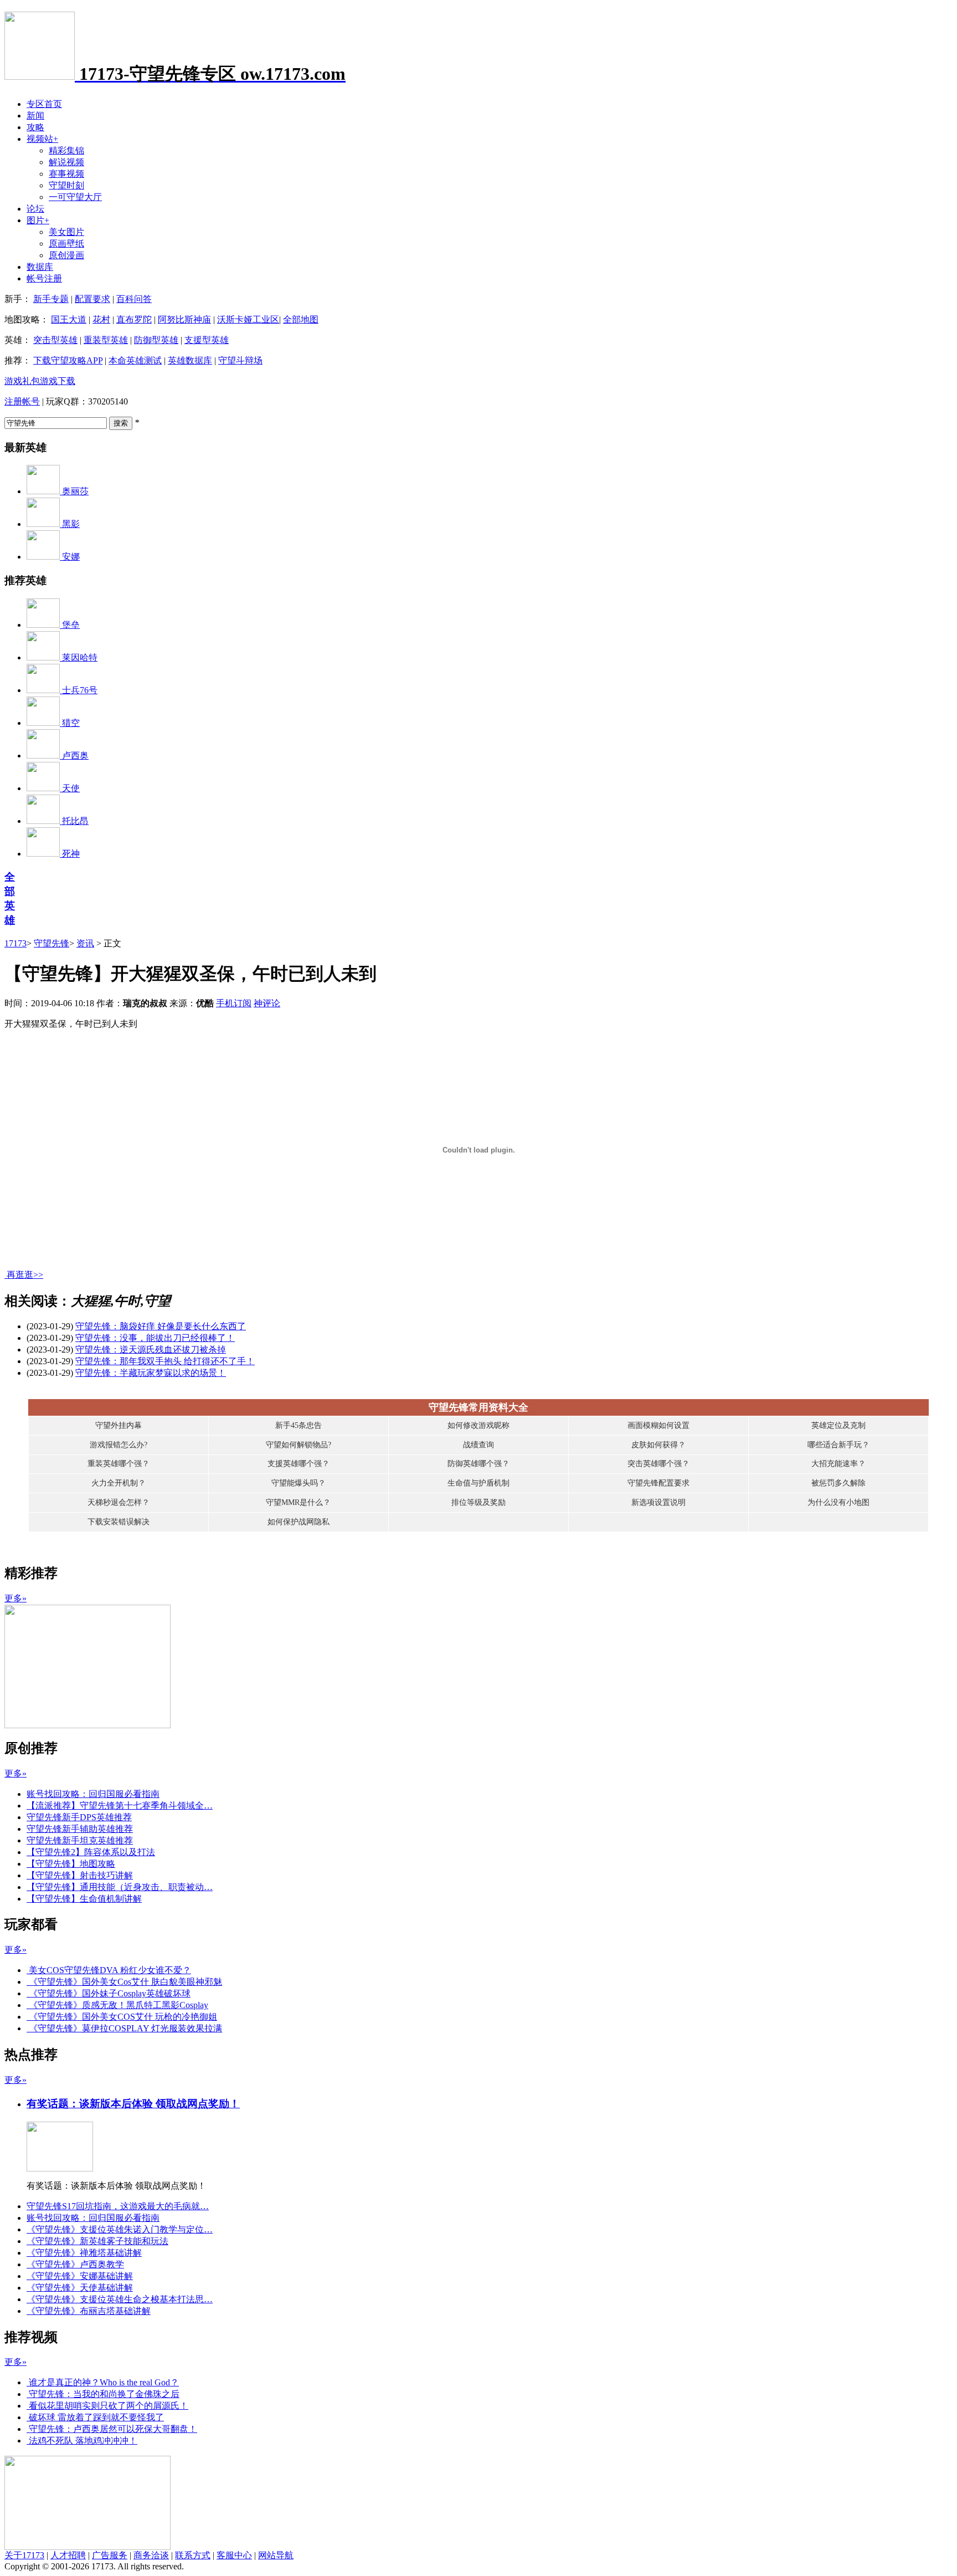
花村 (101, 319)
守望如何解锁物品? (299, 1445)
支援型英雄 (207, 340)
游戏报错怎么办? (119, 1445)
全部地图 (301, 319)
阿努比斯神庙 (184, 319)
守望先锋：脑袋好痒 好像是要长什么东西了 (161, 1326)
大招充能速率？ (838, 1464)
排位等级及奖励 (478, 1502)
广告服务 (110, 2555)
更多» (16, 1598)
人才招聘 (68, 2555)
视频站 (42, 139)
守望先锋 (52, 943)
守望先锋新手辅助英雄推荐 (80, 1829)
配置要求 (92, 299)
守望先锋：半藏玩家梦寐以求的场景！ (151, 1373)
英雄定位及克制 (838, 1425)
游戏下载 (58, 381)
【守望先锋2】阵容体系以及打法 (91, 1852)
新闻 (35, 116)
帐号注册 (44, 278)
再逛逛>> (25, 1275)
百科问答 (134, 299)
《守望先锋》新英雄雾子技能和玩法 (97, 2241)
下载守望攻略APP (68, 360)
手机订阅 (234, 1003)
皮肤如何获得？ (658, 1445)
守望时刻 (66, 185)
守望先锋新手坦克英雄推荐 (80, 1840)
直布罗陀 (134, 319)
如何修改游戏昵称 (478, 1425)
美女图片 (66, 232)
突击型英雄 (55, 340)
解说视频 (66, 162)
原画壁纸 (66, 244)
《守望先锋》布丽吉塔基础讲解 (89, 2311)
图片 (38, 220)
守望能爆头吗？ (299, 1483)
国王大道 (69, 319)
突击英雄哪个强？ (658, 1464)
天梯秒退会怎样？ (119, 1502)
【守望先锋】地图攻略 (71, 1864)
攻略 (35, 127)
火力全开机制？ (119, 1483)
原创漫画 (66, 255)
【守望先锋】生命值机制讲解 (84, 1899)
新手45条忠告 (299, 1425)
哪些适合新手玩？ (838, 1445)
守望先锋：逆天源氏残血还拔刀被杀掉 (151, 1350)
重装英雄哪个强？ (119, 1464)
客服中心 (234, 2555)
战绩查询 (478, 1445)
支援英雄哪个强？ (299, 1464)
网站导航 (276, 2555)
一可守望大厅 (75, 197)
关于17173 (24, 2555)
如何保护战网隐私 (299, 1522)
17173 (16, 943)
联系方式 (193, 2555)
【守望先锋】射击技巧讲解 (80, 1875)
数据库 (40, 267)
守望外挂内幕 (119, 1425)
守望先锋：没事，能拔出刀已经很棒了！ (155, 1338)
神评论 (267, 1003)
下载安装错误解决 (119, 1522)
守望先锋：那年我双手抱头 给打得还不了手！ (165, 1361)
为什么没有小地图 (838, 1502)
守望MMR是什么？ (298, 1502)
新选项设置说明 (658, 1502)
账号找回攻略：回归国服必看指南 (93, 1794)
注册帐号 (22, 401)
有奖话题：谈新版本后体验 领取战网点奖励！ (133, 2104)
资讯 (85, 943)
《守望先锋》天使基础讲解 (80, 2288)
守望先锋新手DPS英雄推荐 (79, 1817)
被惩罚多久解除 (838, 1483)
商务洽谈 (151, 2555)
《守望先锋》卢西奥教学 (75, 2264)
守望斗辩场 (240, 360)
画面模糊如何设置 (658, 1425)
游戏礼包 (22, 381)
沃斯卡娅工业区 (248, 319)
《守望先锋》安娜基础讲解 (80, 2276)
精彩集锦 (66, 150)
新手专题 (51, 299)
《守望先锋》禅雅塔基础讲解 (84, 2253)
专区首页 (44, 104)
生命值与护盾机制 (478, 1483)
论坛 (35, 209)
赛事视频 (66, 174)
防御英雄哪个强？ (478, 1464)
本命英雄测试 (135, 360)
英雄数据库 (190, 360)
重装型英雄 (106, 340)
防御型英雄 (156, 340)
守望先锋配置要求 (658, 1483)
